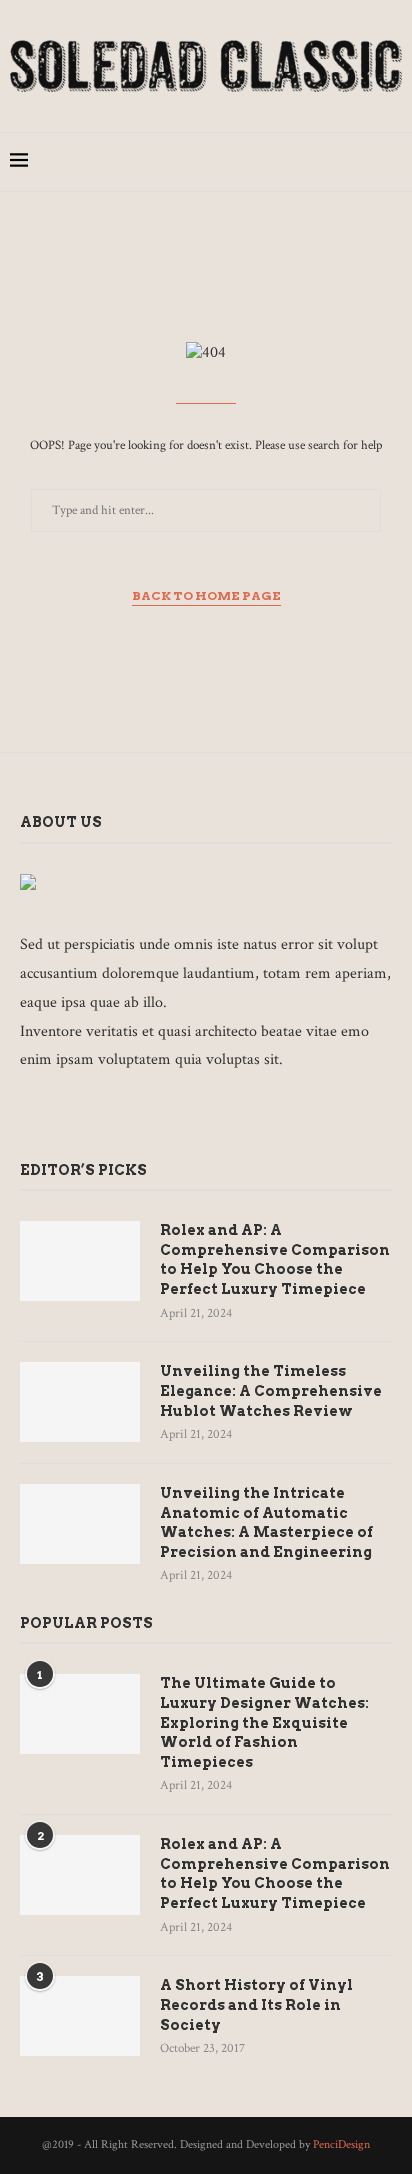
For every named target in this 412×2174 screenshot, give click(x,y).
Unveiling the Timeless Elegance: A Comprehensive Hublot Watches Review (271, 1390)
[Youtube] (361, 162)
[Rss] (206, 1115)
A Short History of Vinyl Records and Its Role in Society (256, 2004)
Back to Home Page (206, 595)
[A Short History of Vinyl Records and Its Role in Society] (80, 2016)
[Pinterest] (319, 162)
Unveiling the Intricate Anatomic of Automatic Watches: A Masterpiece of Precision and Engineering (266, 1522)
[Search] (392, 162)
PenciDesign (341, 2144)
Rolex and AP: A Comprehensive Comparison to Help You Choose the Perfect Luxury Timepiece (275, 1259)
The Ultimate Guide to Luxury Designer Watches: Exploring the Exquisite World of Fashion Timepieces (264, 1722)
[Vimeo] (179, 1115)
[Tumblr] (340, 162)
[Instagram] (298, 162)
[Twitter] (277, 162)
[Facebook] (256, 162)
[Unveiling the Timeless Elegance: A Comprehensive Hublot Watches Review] (80, 1402)
